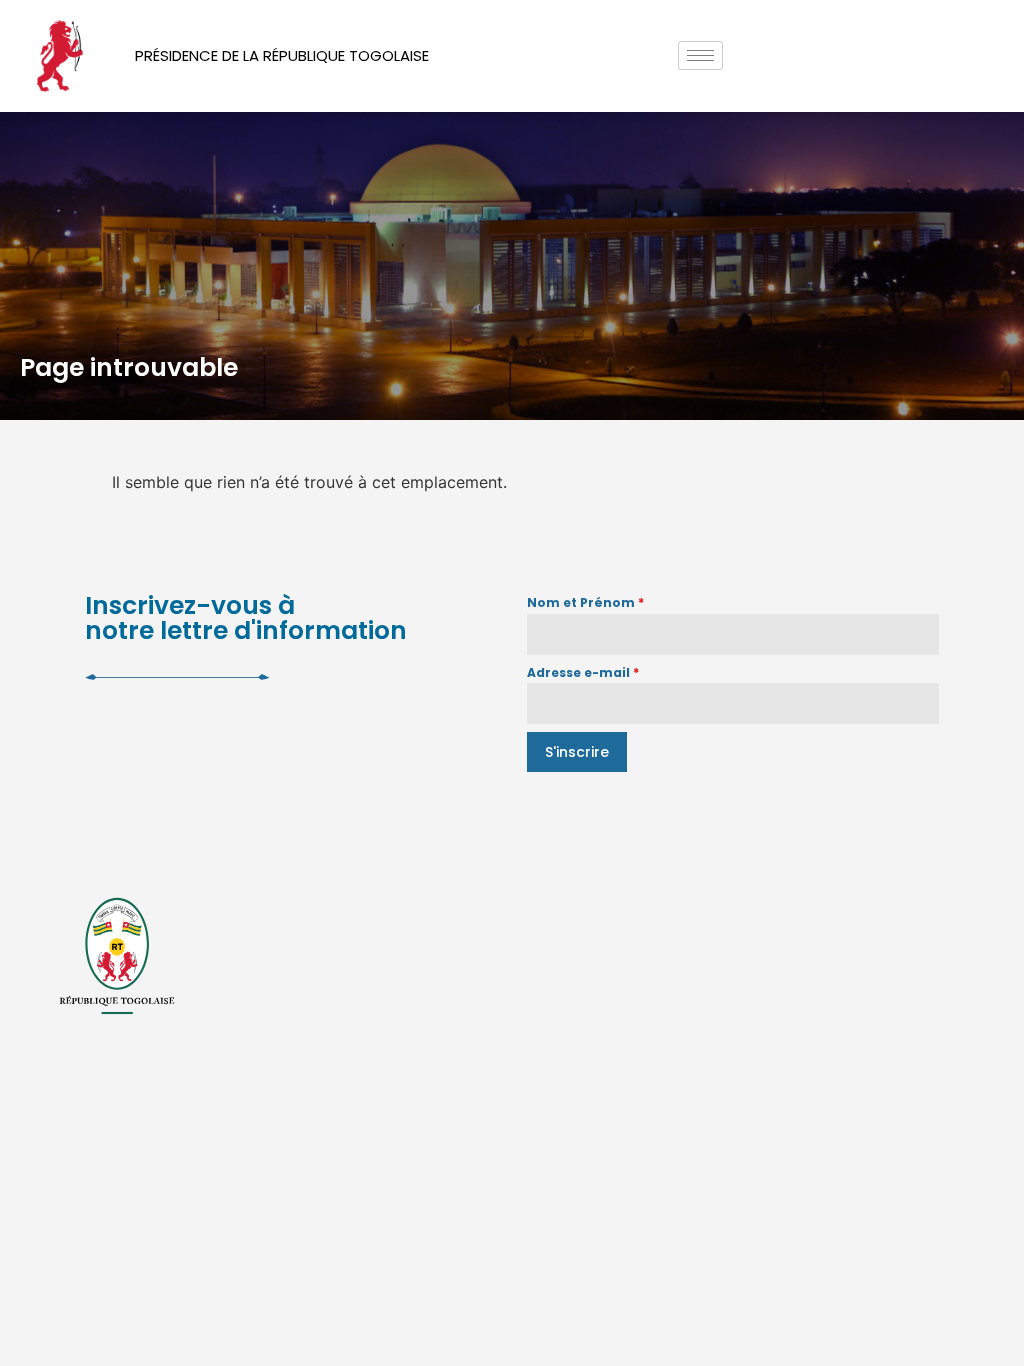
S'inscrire (577, 752)
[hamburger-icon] (700, 55)
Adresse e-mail (583, 672)
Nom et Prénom (585, 602)
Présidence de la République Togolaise (282, 55)
